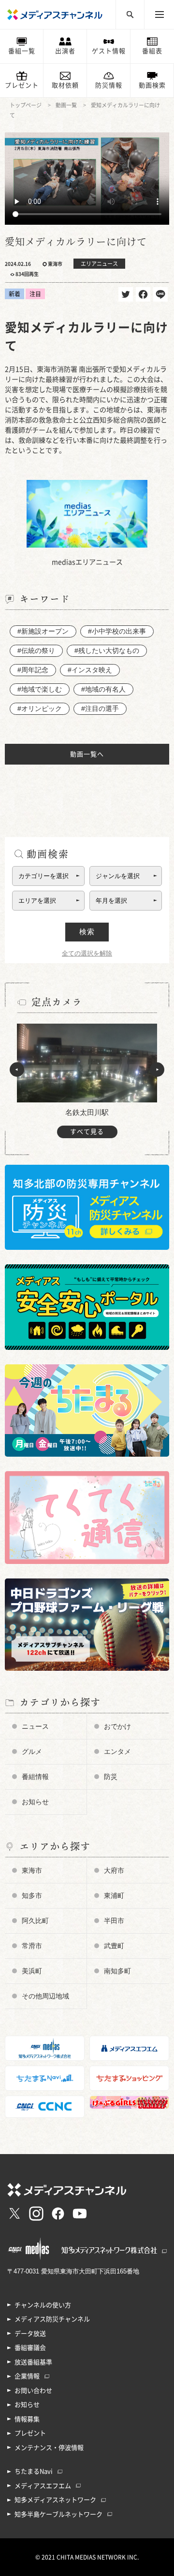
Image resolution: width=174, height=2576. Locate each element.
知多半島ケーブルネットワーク (58, 2514)
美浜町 (32, 1971)
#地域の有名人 (103, 689)
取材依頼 (65, 85)
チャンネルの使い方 (43, 2305)
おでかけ (117, 1726)
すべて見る (87, 1132)
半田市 (114, 1921)
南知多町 (117, 1971)
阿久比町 (35, 1921)
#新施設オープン (43, 631)
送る (160, 294)
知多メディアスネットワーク (55, 2500)
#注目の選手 (100, 709)
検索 (87, 932)
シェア (143, 294)
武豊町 (114, 1946)
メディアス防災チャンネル (52, 2319)
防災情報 (109, 85)
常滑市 (32, 1946)
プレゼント (22, 85)
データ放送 (30, 2334)
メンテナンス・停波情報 (49, 2448)
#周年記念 (33, 670)
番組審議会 (30, 2348)
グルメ (32, 1751)
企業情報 (27, 2376)
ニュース (35, 1726)
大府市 (114, 1870)
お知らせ (35, 1802)
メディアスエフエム (43, 2486)
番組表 (152, 51)
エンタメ (117, 1751)
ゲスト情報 (109, 51)
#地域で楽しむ (40, 689)
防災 (111, 1777)
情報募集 (27, 2419)
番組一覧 (22, 51)
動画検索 (152, 85)
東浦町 (114, 1896)
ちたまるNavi (34, 2471)
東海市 (32, 1870)
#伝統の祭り (36, 651)
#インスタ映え (90, 670)
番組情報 (35, 1777)
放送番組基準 (33, 2362)
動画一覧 (66, 105)
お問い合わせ (33, 2391)
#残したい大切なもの (107, 651)
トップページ (26, 105)
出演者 (65, 51)
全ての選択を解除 (87, 953)
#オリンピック (40, 709)
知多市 (32, 1896)
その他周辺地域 (45, 1996)
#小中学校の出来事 (117, 631)
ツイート (126, 294)
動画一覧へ (87, 754)
